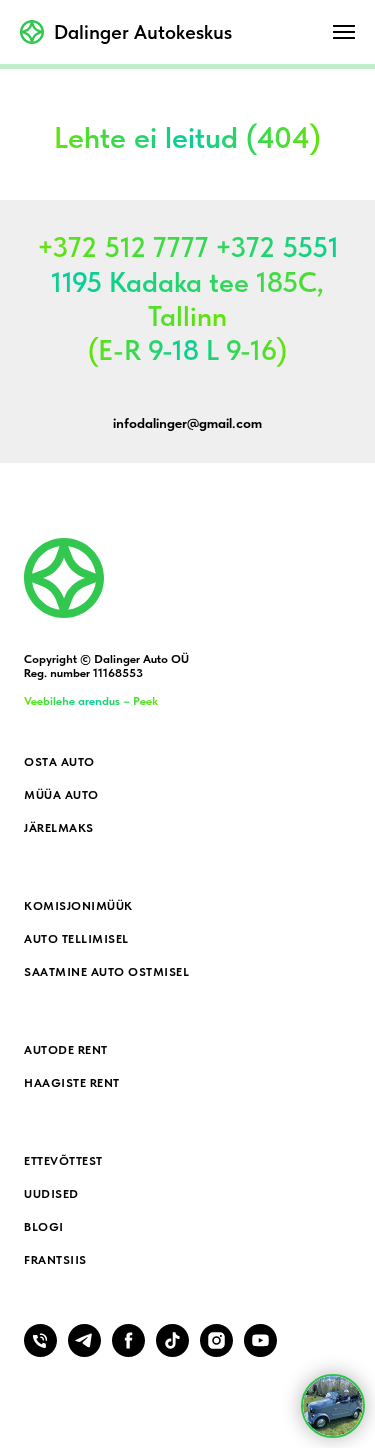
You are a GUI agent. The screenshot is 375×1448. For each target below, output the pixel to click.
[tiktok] (172, 1351)
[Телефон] (40, 1351)
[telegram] (84, 1351)
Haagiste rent (72, 1083)
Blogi (44, 1227)
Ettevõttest (63, 1161)
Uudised (51, 1194)
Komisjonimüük (78, 906)
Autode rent (66, 1050)
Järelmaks (59, 828)
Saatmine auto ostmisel (106, 972)
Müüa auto (61, 795)
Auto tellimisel (76, 939)
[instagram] (216, 1351)
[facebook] (128, 1351)
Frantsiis (55, 1260)
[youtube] (260, 1351)
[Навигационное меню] (344, 32)
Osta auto (59, 762)
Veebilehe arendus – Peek (91, 701)
